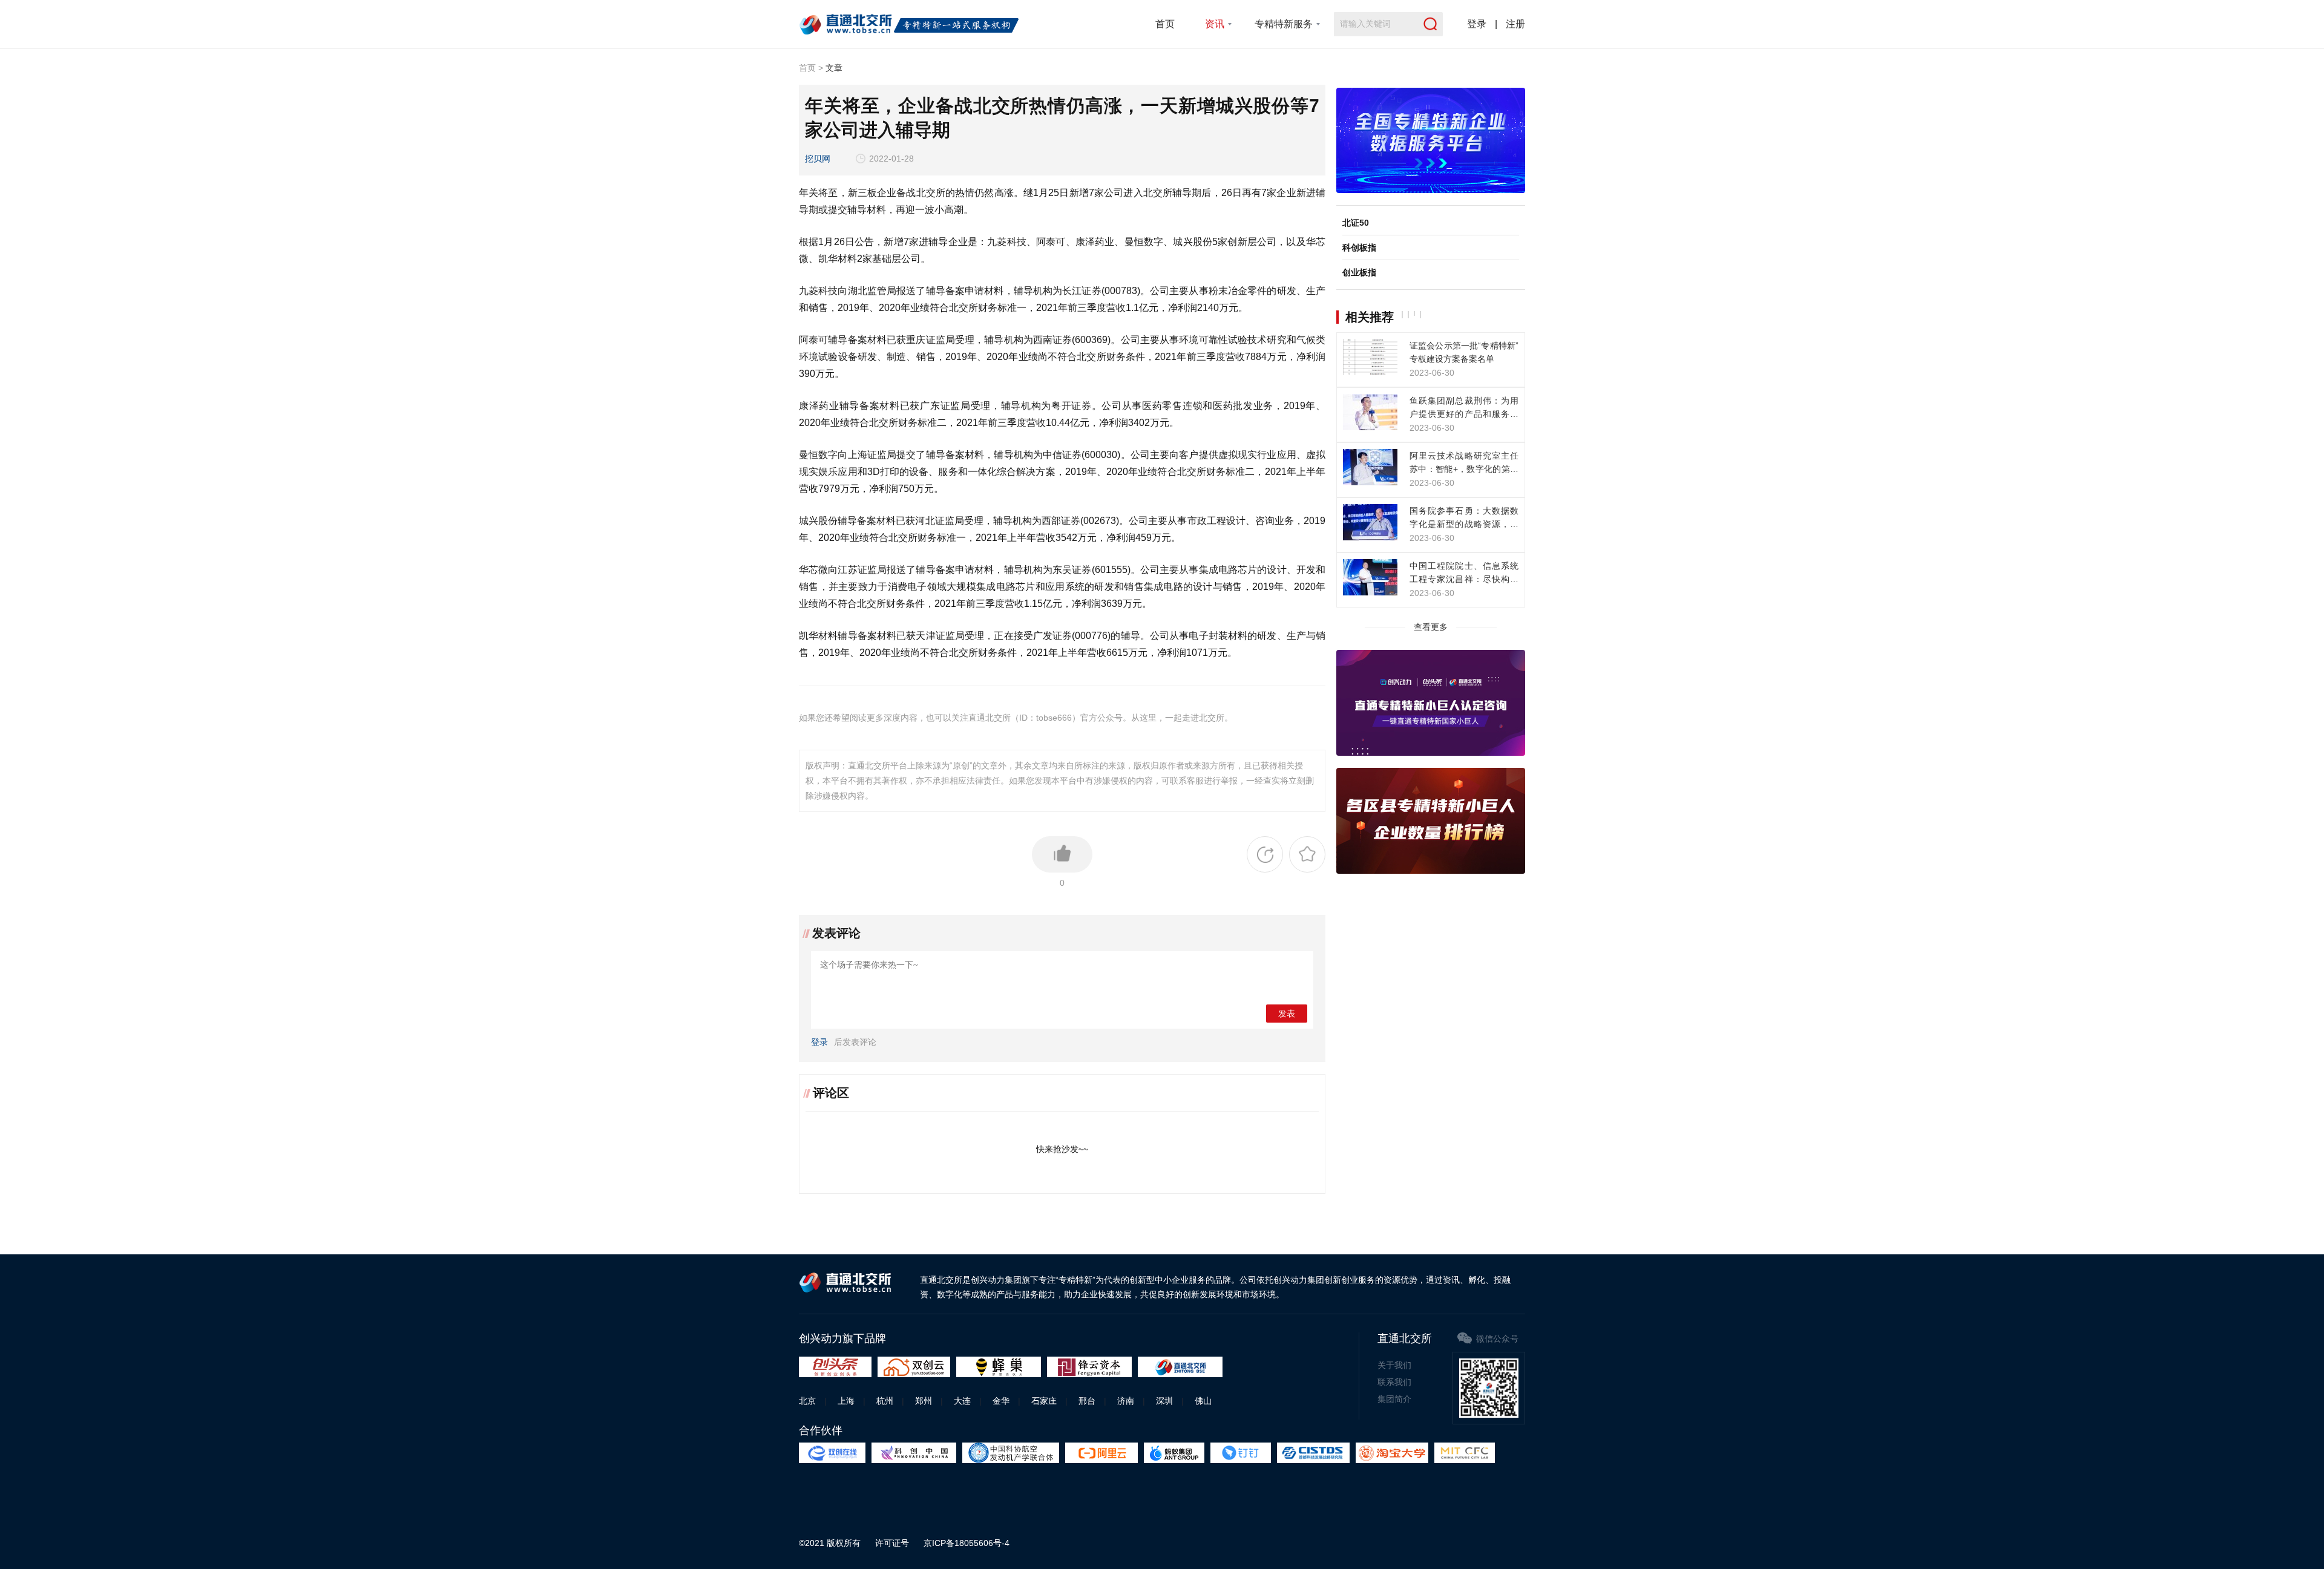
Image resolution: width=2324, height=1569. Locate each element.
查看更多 (1431, 627)
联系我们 (1394, 1382)
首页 (1165, 24)
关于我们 (1394, 1365)
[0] (1062, 854)
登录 (1477, 24)
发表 (1287, 1014)
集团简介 (1394, 1399)
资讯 (1215, 24)
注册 (1515, 24)
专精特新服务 (1284, 24)
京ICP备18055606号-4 (967, 1543)
